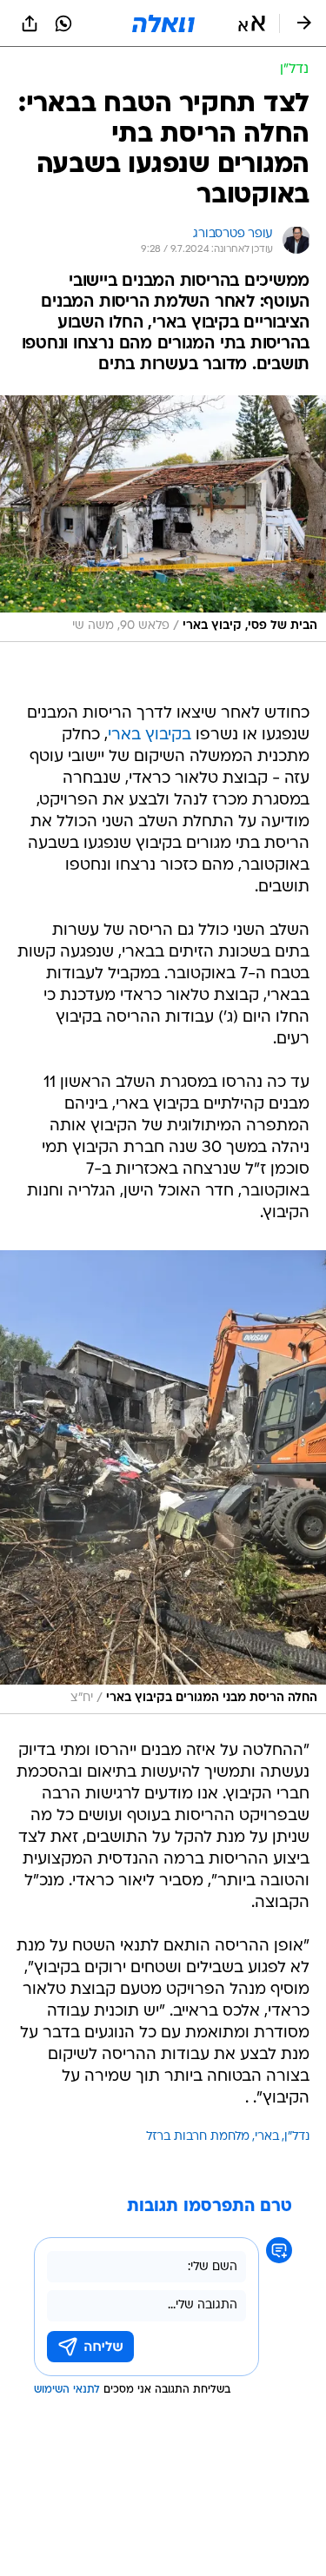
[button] (252, 23)
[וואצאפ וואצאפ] (63, 23)
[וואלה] (163, 23)
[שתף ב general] (30, 23)
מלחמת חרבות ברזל (198, 2137)
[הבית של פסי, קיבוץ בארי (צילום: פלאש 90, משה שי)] (163, 519)
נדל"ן (297, 2137)
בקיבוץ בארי (150, 735)
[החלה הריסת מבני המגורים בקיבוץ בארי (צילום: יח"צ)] (163, 1482)
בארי (267, 2137)
